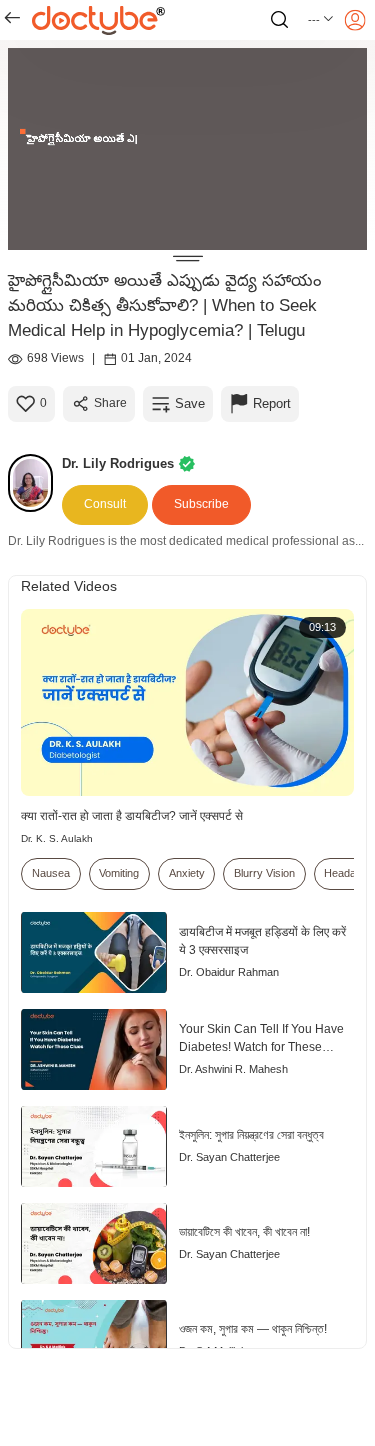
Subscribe (201, 504)
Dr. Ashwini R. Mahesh (233, 1069)
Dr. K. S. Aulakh (57, 838)
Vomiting (119, 873)
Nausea (51, 873)
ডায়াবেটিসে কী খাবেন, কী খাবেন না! (244, 1232)
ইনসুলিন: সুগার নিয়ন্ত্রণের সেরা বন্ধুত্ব (251, 1135)
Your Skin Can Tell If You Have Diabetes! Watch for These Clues (261, 1039)
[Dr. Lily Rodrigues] (35, 483)
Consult (105, 504)
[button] (321, 20)
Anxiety (187, 873)
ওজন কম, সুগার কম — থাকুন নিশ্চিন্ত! (253, 1329)
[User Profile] (355, 20)
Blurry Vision (264, 873)
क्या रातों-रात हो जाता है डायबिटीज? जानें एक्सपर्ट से (132, 816)
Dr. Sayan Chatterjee (229, 1157)
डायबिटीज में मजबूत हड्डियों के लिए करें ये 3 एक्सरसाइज (262, 941)
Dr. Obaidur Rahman (229, 972)
